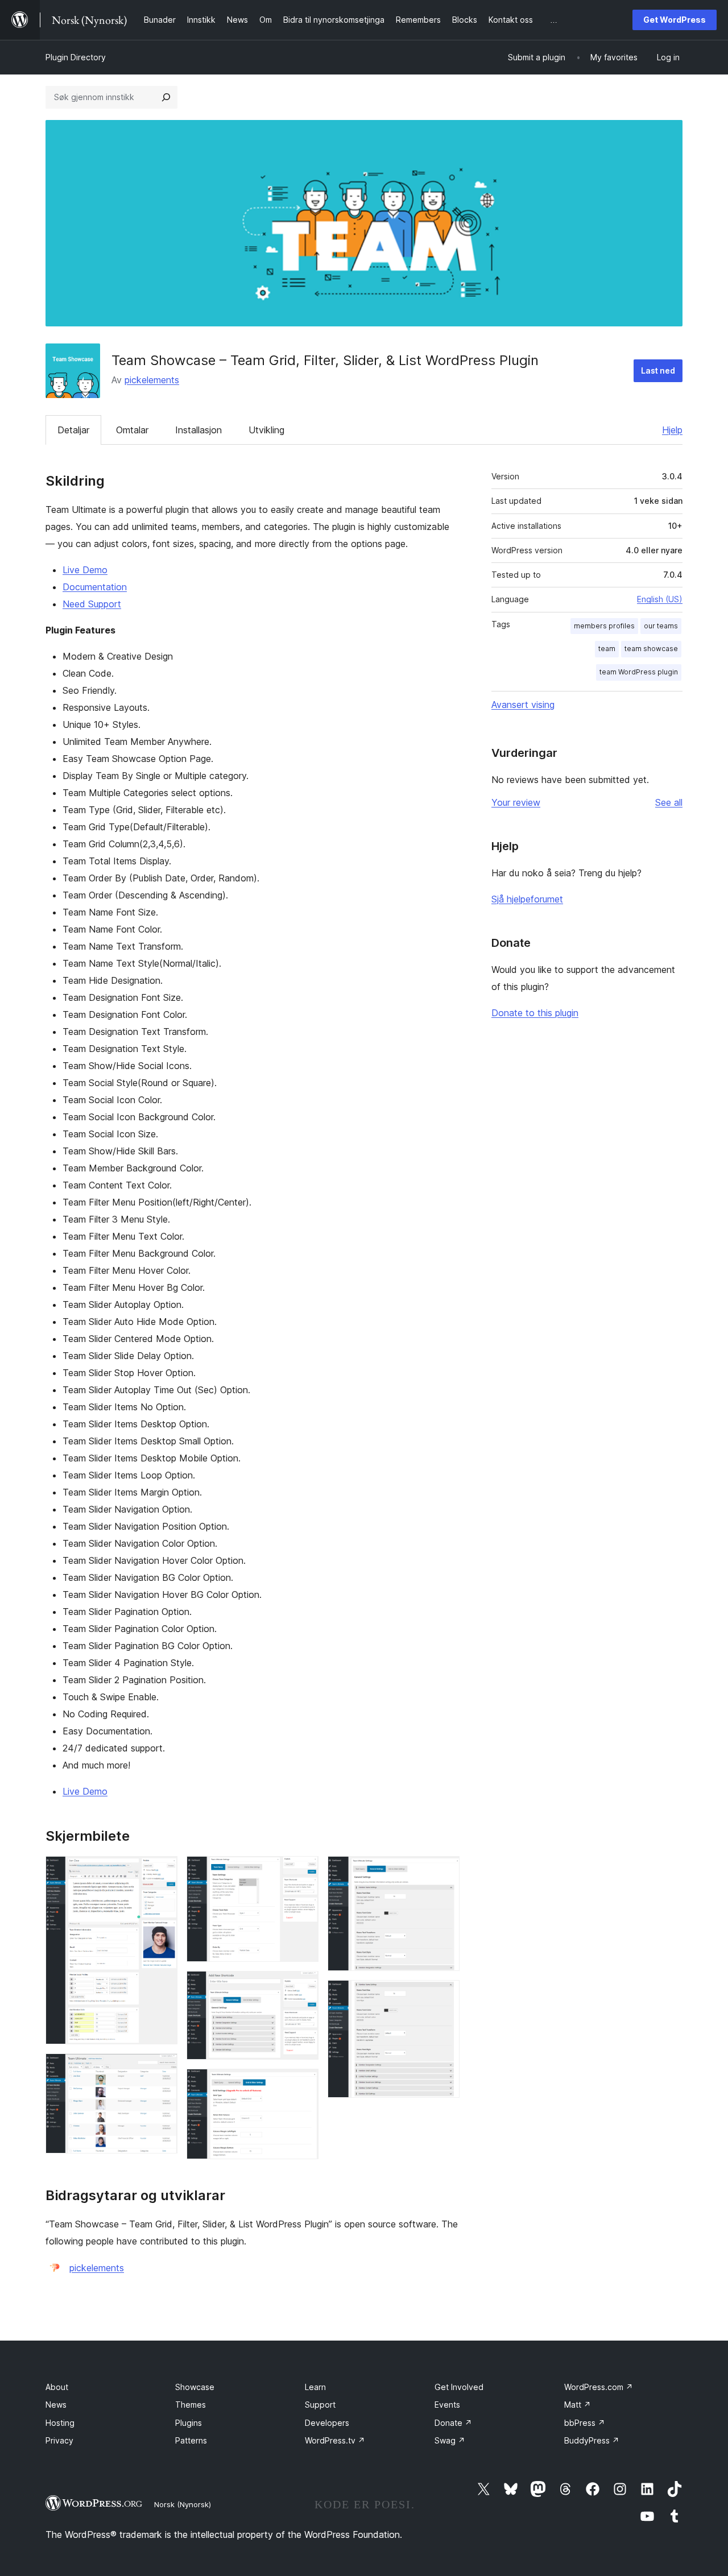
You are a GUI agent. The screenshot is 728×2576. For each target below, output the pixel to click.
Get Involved (459, 2387)
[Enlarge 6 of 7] (444, 1871)
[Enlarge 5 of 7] (303, 2084)
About (57, 2387)
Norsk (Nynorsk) (183, 2504)
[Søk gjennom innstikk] (166, 97)
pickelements (152, 380)
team (607, 649)
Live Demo (85, 570)
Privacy (59, 2440)
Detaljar (73, 430)
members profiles (604, 626)
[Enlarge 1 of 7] (162, 1871)
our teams (661, 626)
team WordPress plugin (639, 672)
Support (320, 2405)
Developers (327, 2423)
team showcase (651, 649)
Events (447, 2405)
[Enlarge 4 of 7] (303, 1986)
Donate (453, 2423)
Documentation (95, 587)
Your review (516, 802)
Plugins (189, 2423)
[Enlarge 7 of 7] (444, 1995)
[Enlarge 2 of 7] (162, 2069)
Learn (315, 2387)
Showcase (195, 2387)
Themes (191, 2405)
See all (669, 802)
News (56, 2405)
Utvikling (266, 430)
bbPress (585, 2423)
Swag (450, 2440)
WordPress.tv (335, 2440)
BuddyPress (592, 2440)
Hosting (60, 2423)
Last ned (658, 370)
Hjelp (672, 430)
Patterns (191, 2440)
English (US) (660, 599)
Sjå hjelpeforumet (527, 899)
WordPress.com (599, 2387)
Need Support (92, 604)
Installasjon (198, 430)
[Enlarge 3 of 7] (303, 1871)
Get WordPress (675, 20)
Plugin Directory (76, 57)
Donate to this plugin (535, 1013)
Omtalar (132, 430)
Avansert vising (523, 705)
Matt (578, 2405)
